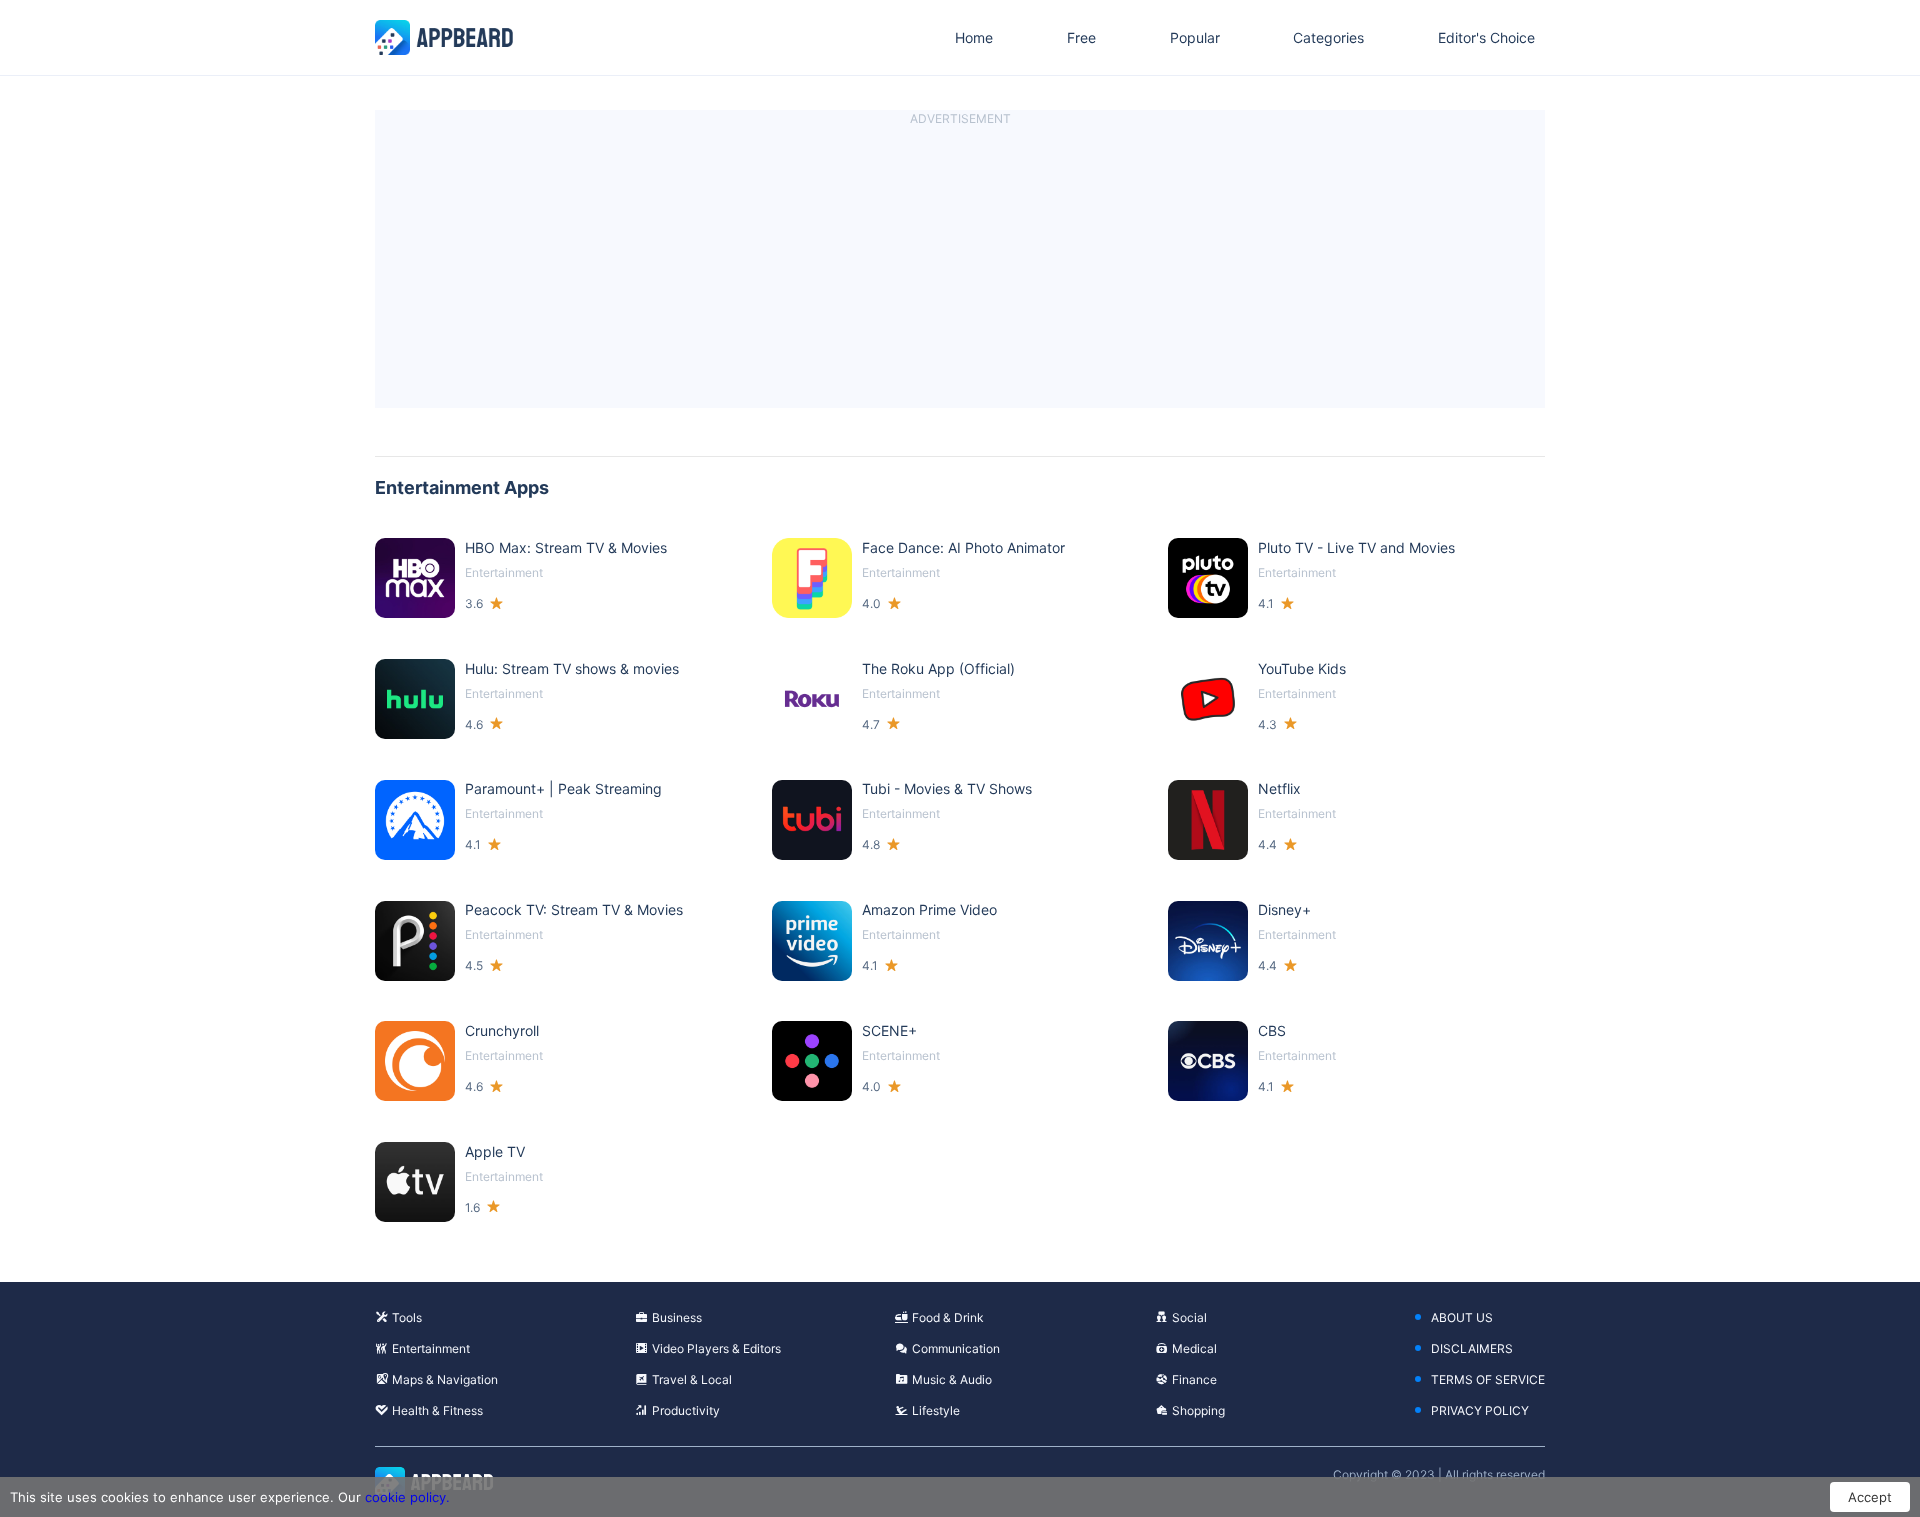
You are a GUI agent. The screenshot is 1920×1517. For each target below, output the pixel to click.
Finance (1194, 1379)
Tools (407, 1317)
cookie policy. (407, 1497)
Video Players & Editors (716, 1348)
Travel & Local (692, 1379)
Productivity (686, 1410)
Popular (1195, 37)
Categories (1328, 37)
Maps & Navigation (445, 1379)
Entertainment (431, 1348)
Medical (1194, 1348)
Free (1081, 37)
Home (974, 37)
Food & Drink (948, 1317)
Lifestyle (936, 1410)
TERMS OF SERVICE (1488, 1379)
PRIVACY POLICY (1480, 1410)
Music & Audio (952, 1379)
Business (677, 1317)
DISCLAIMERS (1472, 1348)
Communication (956, 1348)
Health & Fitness (437, 1410)
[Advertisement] (960, 268)
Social (1189, 1317)
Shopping (1198, 1410)
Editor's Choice (1486, 37)
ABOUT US (1462, 1317)
